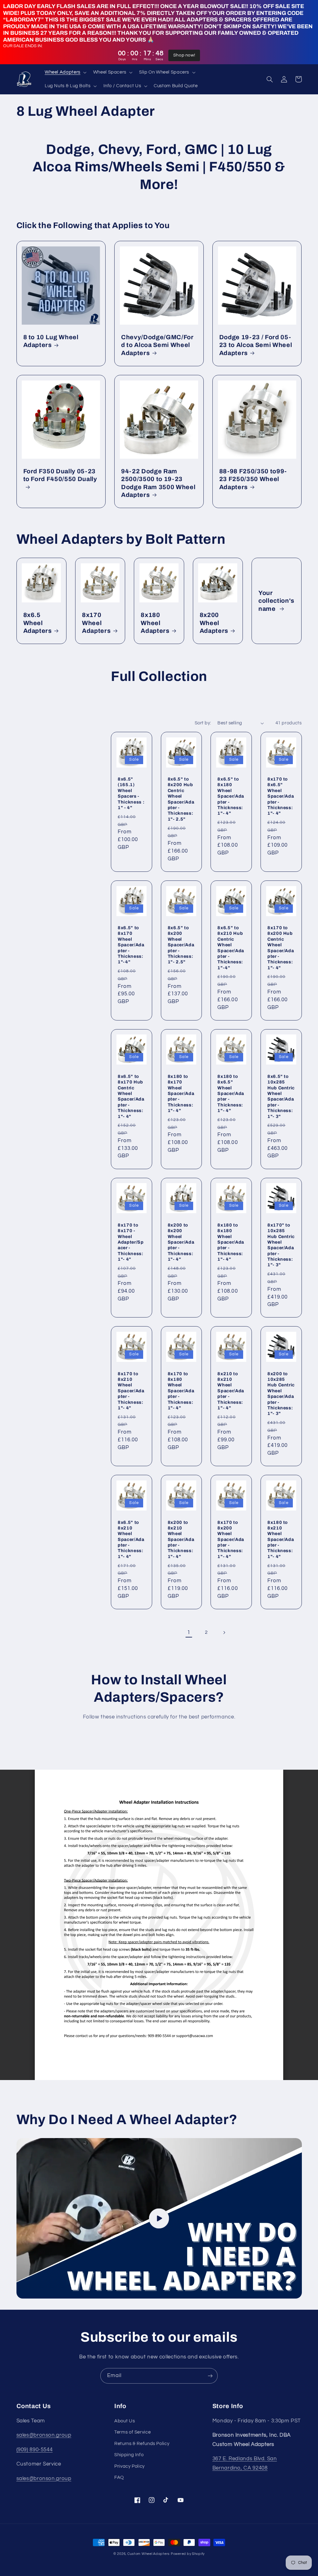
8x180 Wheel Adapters (155, 623)
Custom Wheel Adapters (148, 2554)
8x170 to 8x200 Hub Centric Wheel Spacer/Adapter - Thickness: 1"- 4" (281, 948)
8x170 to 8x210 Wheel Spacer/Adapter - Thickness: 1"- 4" (131, 1391)
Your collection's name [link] (276, 601)
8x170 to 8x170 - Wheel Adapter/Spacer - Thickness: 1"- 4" (131, 1242)
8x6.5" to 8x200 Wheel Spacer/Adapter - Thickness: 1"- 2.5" (181, 945)
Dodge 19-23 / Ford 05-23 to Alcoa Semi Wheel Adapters (256, 345)
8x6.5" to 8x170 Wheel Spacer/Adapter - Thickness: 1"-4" (131, 945)
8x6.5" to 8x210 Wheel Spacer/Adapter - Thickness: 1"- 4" (131, 1539)
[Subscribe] (210, 2376)
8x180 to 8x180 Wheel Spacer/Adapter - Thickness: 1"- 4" (231, 1242)
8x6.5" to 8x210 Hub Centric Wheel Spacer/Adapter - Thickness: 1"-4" (231, 948)
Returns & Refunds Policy (142, 2444)
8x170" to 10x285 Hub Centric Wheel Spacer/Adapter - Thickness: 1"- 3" (281, 1245)
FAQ (119, 2477)
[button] (65, 72)
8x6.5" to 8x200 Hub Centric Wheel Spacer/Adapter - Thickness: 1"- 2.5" (181, 799)
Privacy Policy (129, 2466)
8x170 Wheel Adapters (96, 623)
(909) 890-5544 (35, 2450)
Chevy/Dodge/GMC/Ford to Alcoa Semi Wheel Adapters (157, 345)
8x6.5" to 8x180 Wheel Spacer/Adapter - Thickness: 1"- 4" (231, 796)
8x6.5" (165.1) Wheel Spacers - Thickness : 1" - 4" (131, 793)
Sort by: (203, 723)
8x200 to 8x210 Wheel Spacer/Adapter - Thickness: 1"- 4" (181, 1539)
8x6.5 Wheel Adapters (38, 623)
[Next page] (224, 1633)
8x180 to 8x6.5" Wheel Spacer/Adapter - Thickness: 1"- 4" (231, 1093)
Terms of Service (132, 2432)
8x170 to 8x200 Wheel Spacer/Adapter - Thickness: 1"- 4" (231, 1539)
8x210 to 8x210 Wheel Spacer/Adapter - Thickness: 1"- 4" (231, 1391)
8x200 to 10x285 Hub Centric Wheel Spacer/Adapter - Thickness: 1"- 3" (281, 1394)
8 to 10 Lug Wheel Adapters (51, 341)
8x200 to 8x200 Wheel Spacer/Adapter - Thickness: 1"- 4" (181, 1242)
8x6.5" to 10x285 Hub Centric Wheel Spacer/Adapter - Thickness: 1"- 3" (281, 1096)
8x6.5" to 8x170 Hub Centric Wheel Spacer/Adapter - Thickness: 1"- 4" (131, 1096)
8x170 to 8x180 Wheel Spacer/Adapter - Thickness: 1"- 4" (181, 1391)
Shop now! (184, 55)
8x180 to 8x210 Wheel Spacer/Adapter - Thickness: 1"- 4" (281, 1539)
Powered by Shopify (188, 2554)
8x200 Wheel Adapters (214, 623)
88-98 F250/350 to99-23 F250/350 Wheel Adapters (253, 479)
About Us (125, 2421)
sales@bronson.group (44, 2435)
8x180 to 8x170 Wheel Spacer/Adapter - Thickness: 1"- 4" (181, 1093)
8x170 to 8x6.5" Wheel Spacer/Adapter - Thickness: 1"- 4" (281, 796)
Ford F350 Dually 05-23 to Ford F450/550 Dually (60, 475)
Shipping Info (129, 2455)
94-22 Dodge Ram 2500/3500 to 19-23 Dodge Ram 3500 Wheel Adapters (158, 483)
